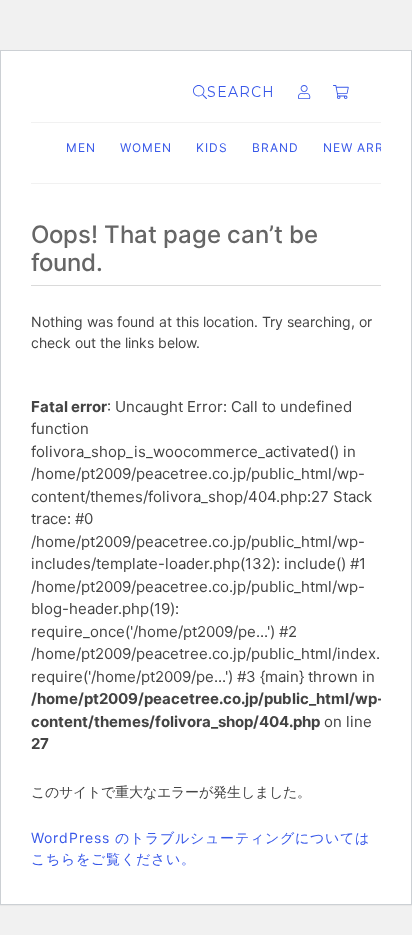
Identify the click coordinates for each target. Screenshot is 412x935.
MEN (81, 147)
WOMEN (146, 147)
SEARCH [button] (241, 92)
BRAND (275, 147)
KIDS (212, 147)
